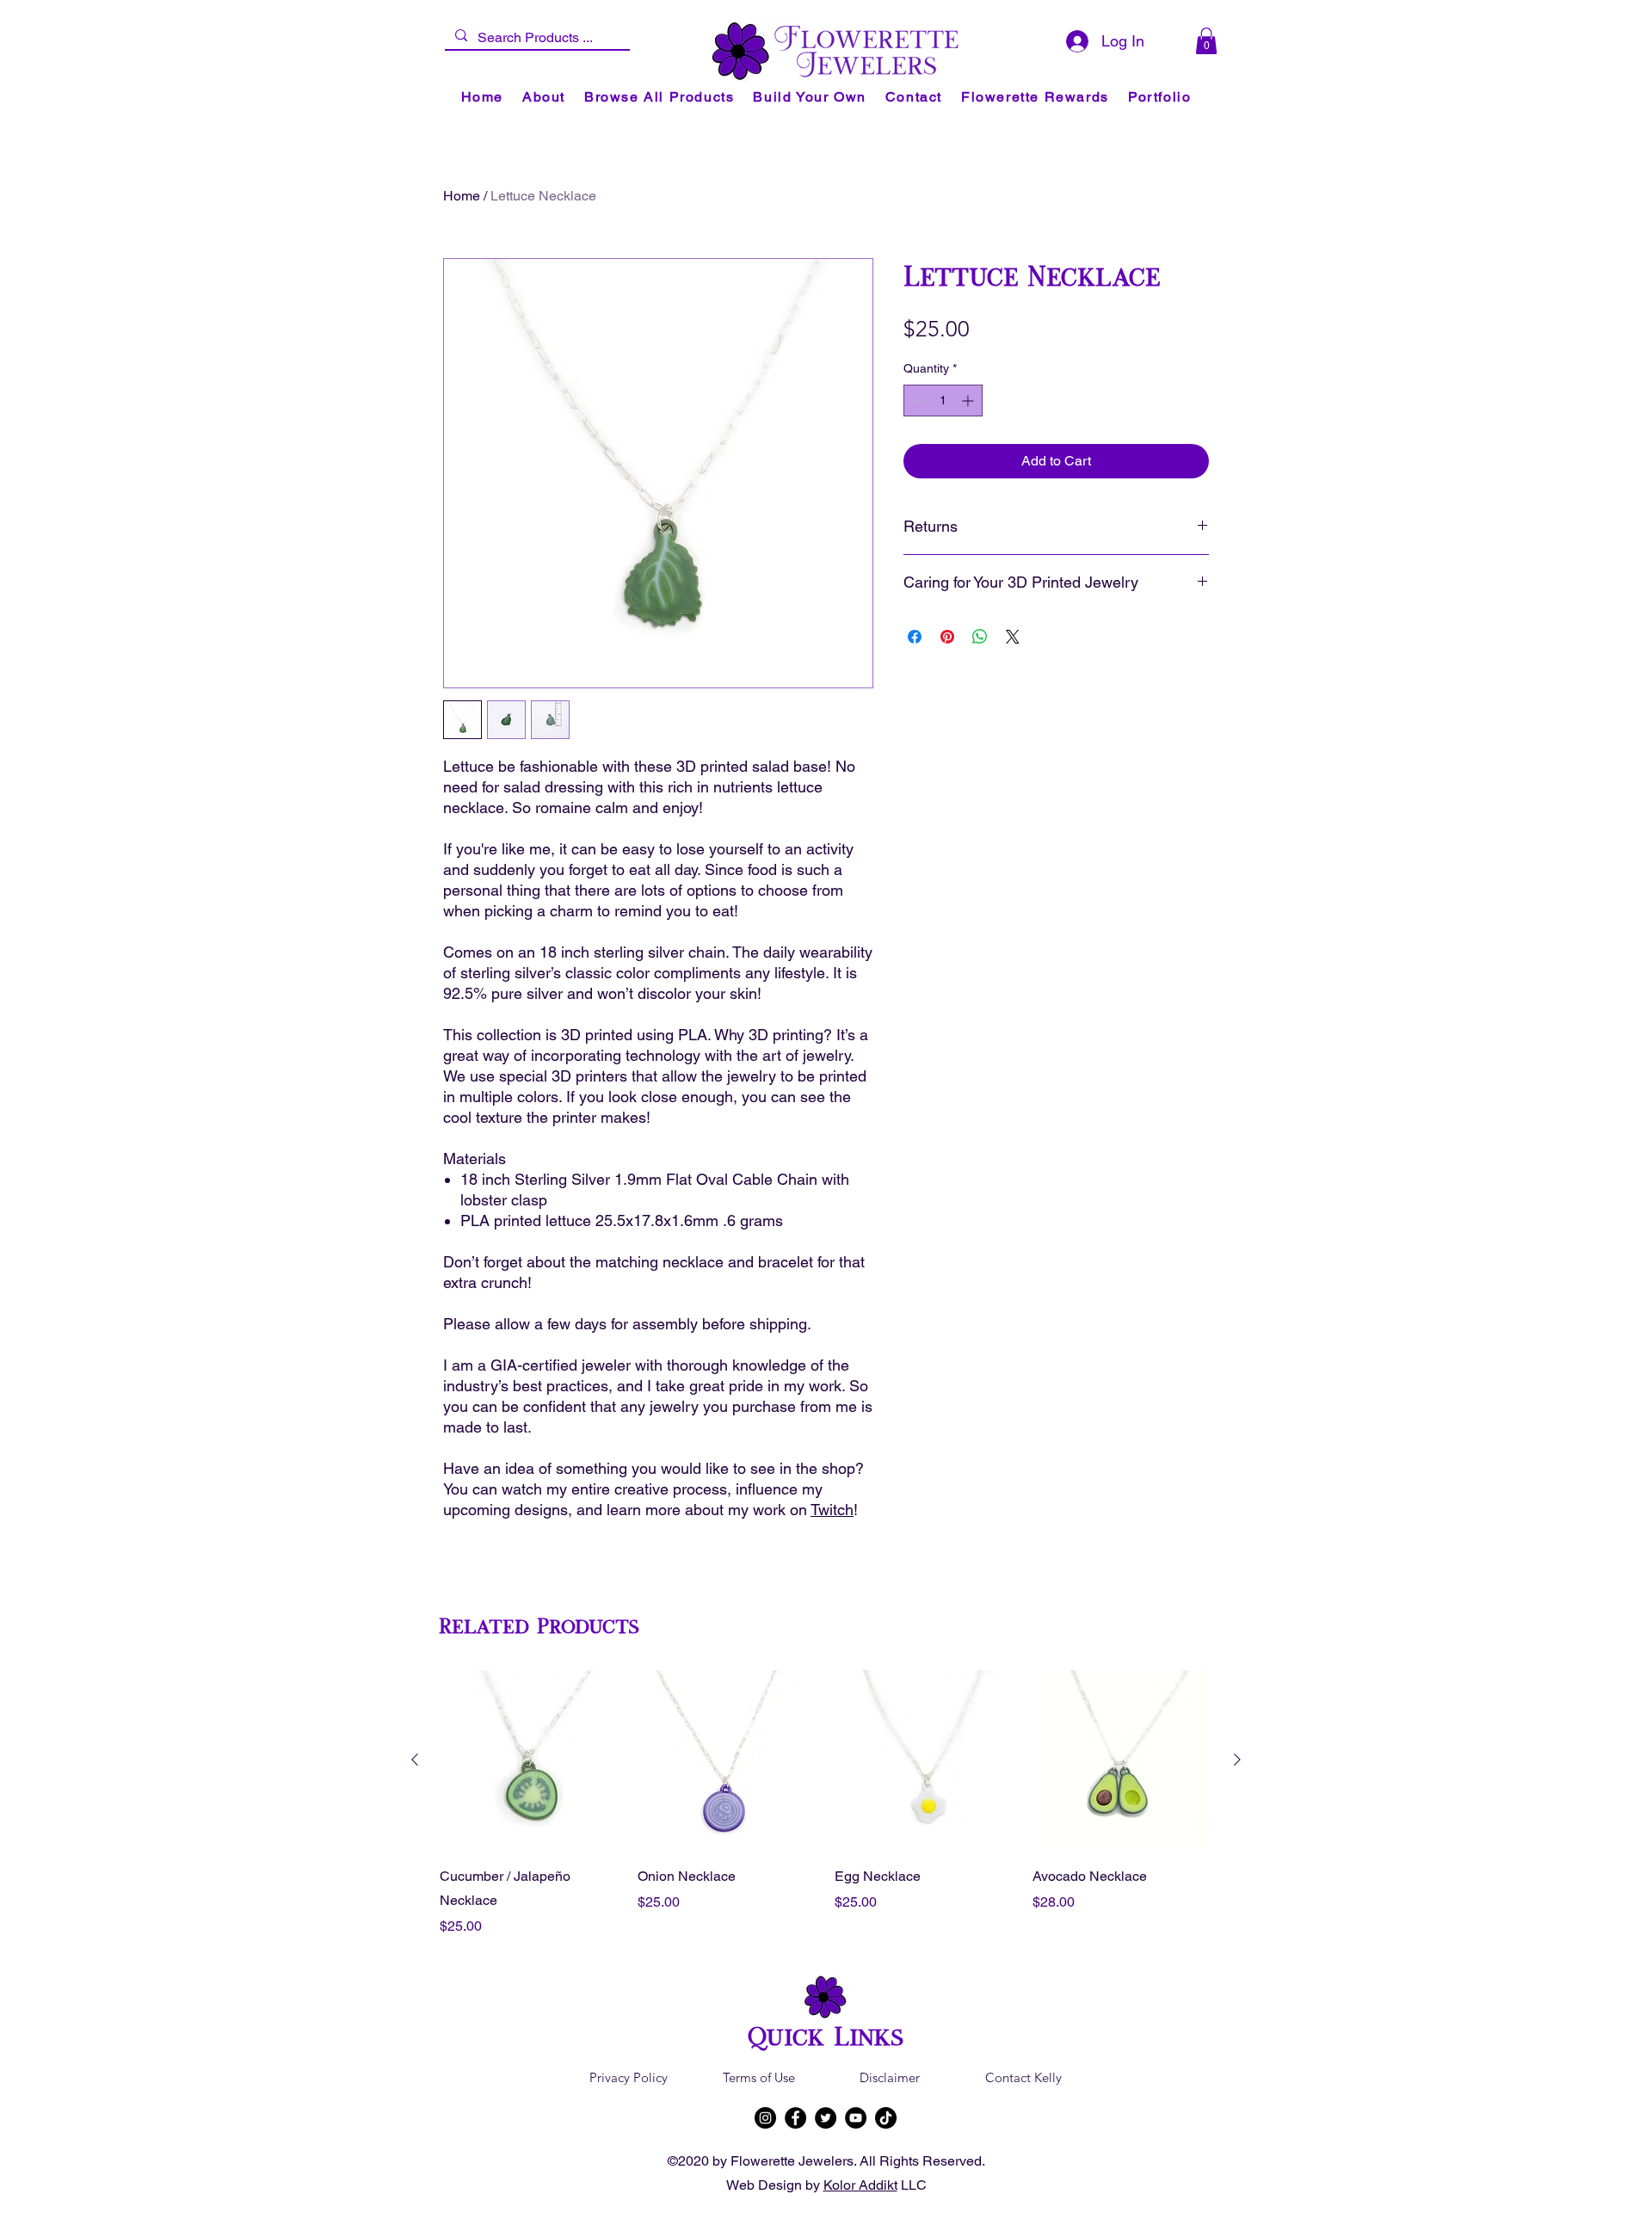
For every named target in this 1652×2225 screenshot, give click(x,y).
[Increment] (969, 401)
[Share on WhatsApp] (980, 637)
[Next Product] (1237, 1760)
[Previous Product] (415, 1760)
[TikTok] (886, 2118)
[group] (826, 1803)
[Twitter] (826, 2118)
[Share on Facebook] (915, 637)
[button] (1206, 41)
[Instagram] (765, 2118)
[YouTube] (856, 2118)
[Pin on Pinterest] (947, 637)
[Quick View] (530, 1760)
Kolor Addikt (860, 2185)
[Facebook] (795, 2118)
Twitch (832, 1510)
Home (462, 196)
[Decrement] (917, 401)
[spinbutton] (943, 401)
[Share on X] (1013, 637)
